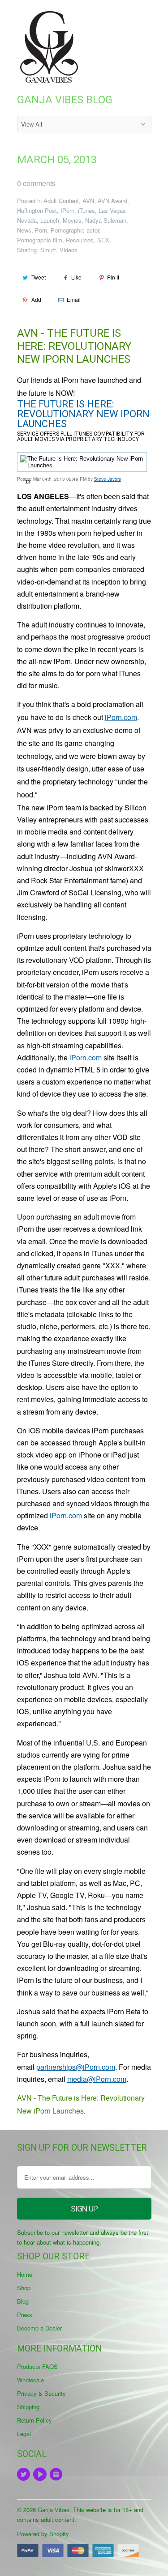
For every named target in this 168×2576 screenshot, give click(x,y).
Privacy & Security (41, 2393)
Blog (23, 2301)
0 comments (36, 183)
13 (28, 482)
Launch (50, 220)
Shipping (28, 2407)
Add (36, 299)
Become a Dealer (39, 2328)
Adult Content (61, 201)
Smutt (48, 250)
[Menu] (124, 17)
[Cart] (143, 17)
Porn (41, 230)
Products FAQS (37, 2366)
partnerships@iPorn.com (76, 2067)
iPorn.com (121, 717)
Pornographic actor (75, 230)
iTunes (86, 210)
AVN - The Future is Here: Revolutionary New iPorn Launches (74, 346)
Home (25, 2274)
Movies (72, 220)
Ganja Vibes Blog (65, 100)
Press (25, 2315)
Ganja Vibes (54, 2510)
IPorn (67, 210)
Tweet (39, 277)
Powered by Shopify (43, 2534)
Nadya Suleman (106, 220)
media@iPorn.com (97, 2079)
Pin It (113, 277)
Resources (80, 240)
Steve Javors (108, 479)
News (24, 230)
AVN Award (112, 201)
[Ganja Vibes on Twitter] (25, 2474)
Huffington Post (37, 210)
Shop (24, 2288)
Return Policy (34, 2420)
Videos (69, 250)
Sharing (27, 250)
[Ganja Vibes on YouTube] (41, 2474)
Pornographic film (40, 240)
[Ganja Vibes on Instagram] (57, 2474)
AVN (88, 201)
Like (76, 277)
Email (74, 299)
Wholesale (30, 2380)
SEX (103, 240)
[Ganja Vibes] (53, 47)
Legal (24, 2434)
